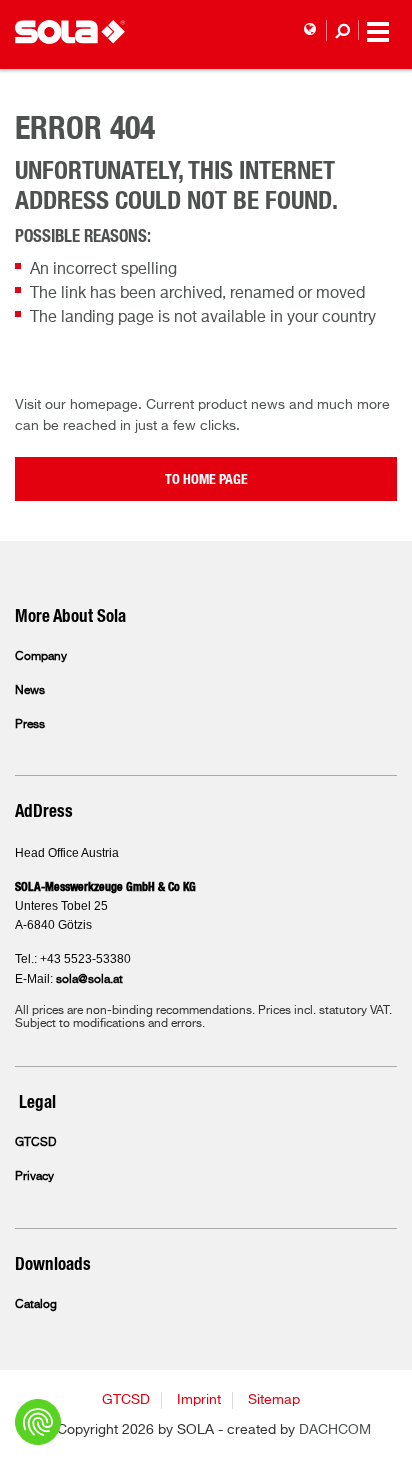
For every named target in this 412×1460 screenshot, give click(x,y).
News (30, 691)
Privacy (34, 1177)
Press (30, 725)
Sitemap (274, 1400)
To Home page (206, 480)
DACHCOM (335, 1430)
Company (41, 657)
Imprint (199, 1400)
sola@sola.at (89, 980)
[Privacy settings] (38, 1422)
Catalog (36, 1305)
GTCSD (35, 1143)
